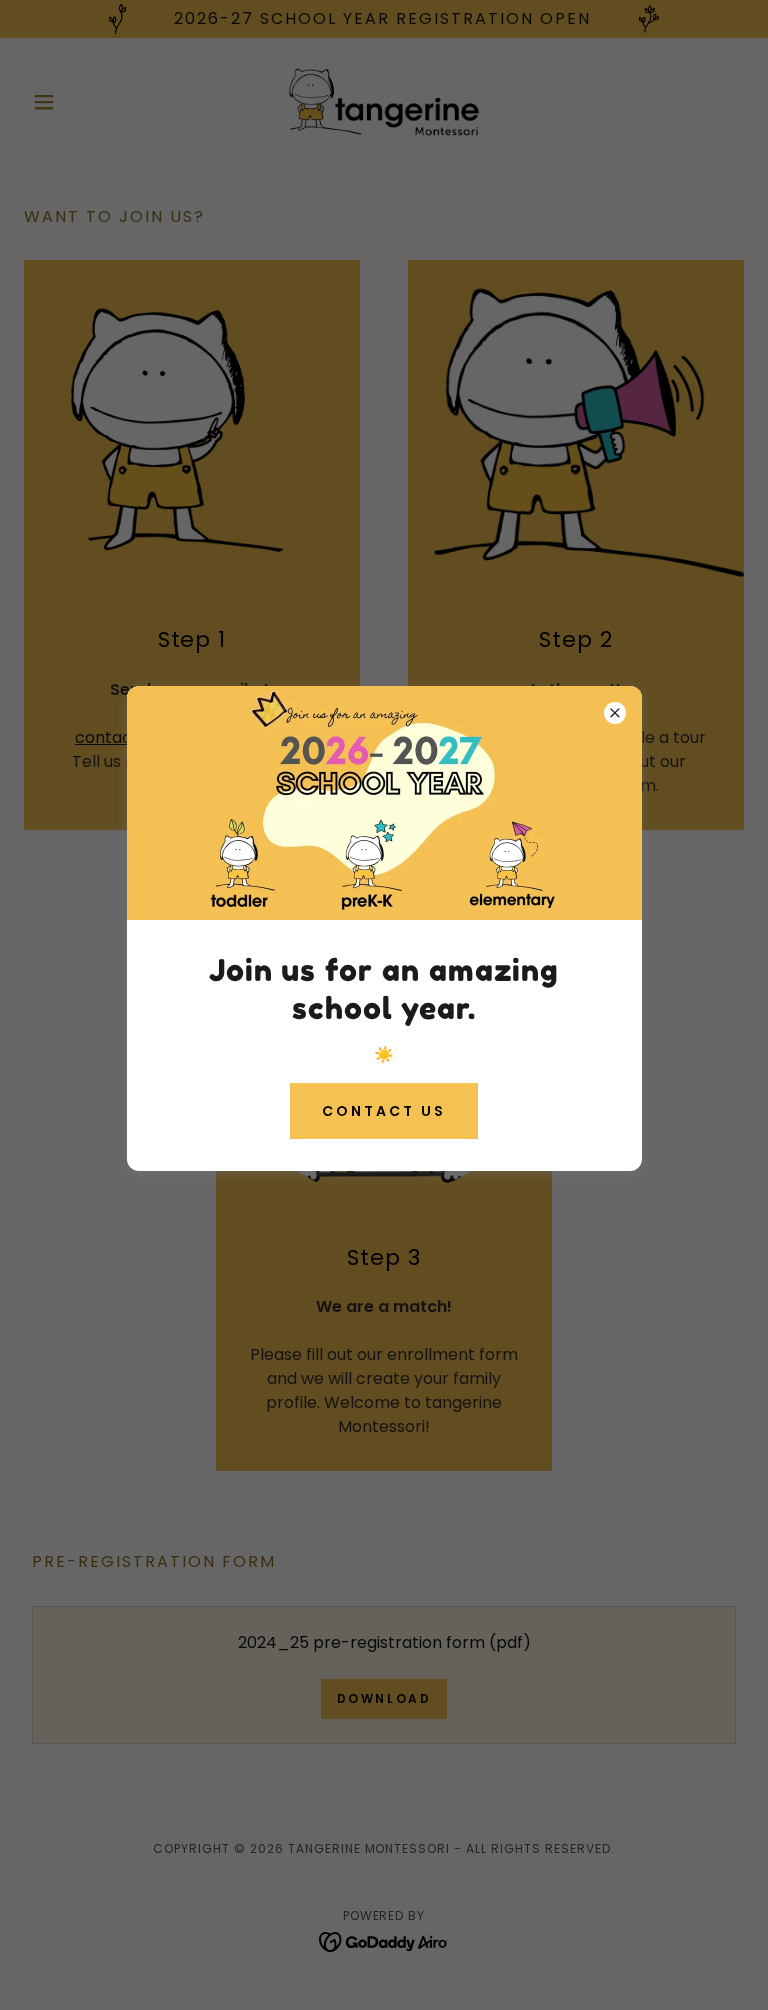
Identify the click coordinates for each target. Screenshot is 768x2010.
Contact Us (384, 1111)
